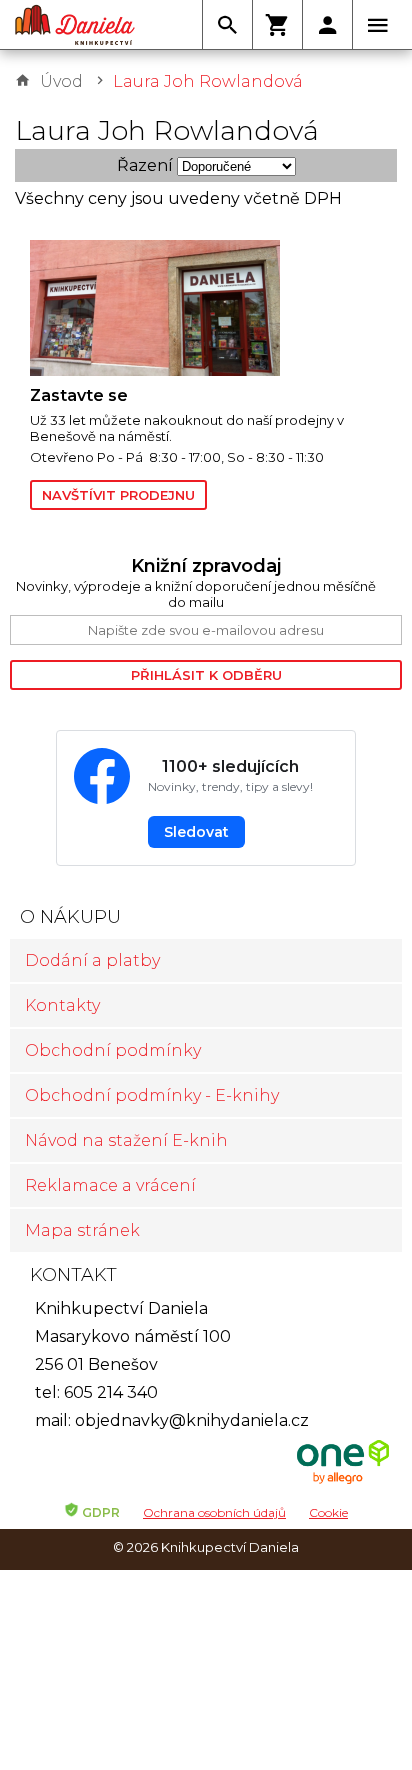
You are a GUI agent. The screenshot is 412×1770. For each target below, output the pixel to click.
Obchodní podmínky (113, 1050)
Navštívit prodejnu (118, 495)
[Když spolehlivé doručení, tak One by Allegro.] (343, 1481)
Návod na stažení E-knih (126, 1140)
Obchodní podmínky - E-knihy (152, 1095)
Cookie (328, 1512)
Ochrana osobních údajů (214, 1512)
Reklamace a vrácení (110, 1185)
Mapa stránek (82, 1230)
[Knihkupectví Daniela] (75, 25)
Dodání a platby (92, 960)
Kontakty (62, 1005)
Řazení (145, 165)
